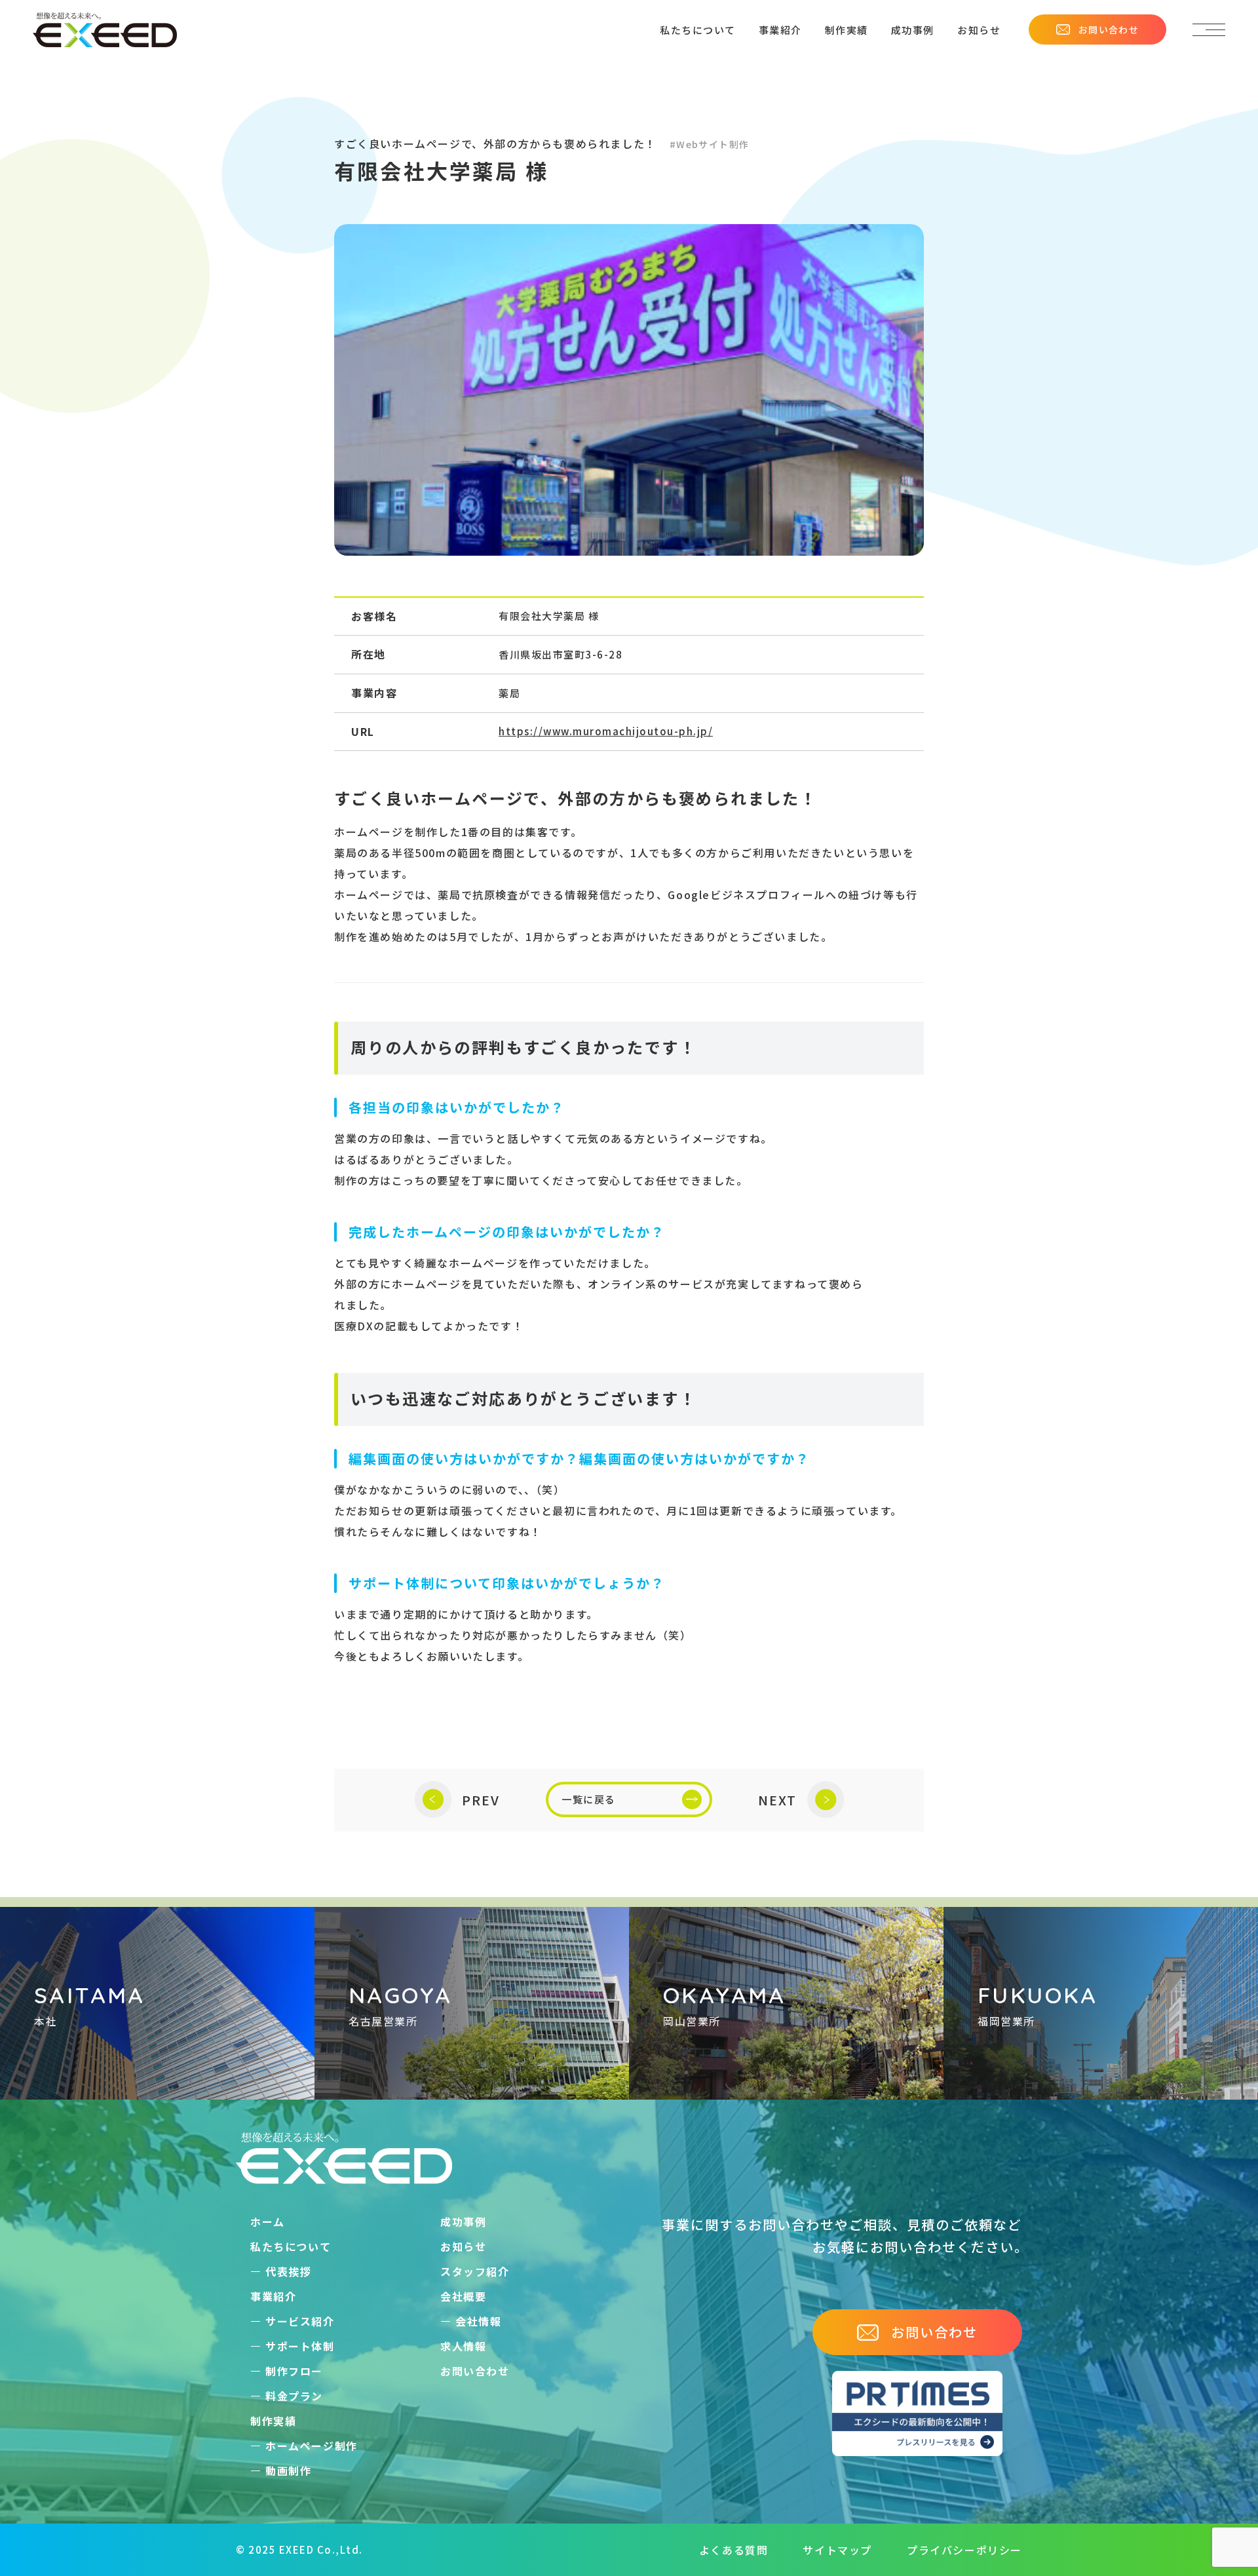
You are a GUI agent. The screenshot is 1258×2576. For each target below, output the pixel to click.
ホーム (268, 2221)
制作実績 (847, 30)
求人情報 (463, 2346)
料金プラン (294, 2396)
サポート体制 (300, 2346)
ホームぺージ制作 (312, 2446)
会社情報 (478, 2321)
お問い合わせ (1109, 29)
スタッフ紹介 (475, 2271)
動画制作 (288, 2470)
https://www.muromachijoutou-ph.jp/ (606, 731)
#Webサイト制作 (710, 144)
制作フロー (294, 2371)
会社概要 (463, 2296)
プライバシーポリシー (964, 2550)
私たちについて (698, 30)
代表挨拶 (288, 2271)
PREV (481, 1800)
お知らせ (979, 30)
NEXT (777, 1800)
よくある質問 (734, 2550)
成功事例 (913, 30)
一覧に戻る (589, 1799)
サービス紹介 (300, 2321)
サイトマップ (837, 2550)
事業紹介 (780, 30)
